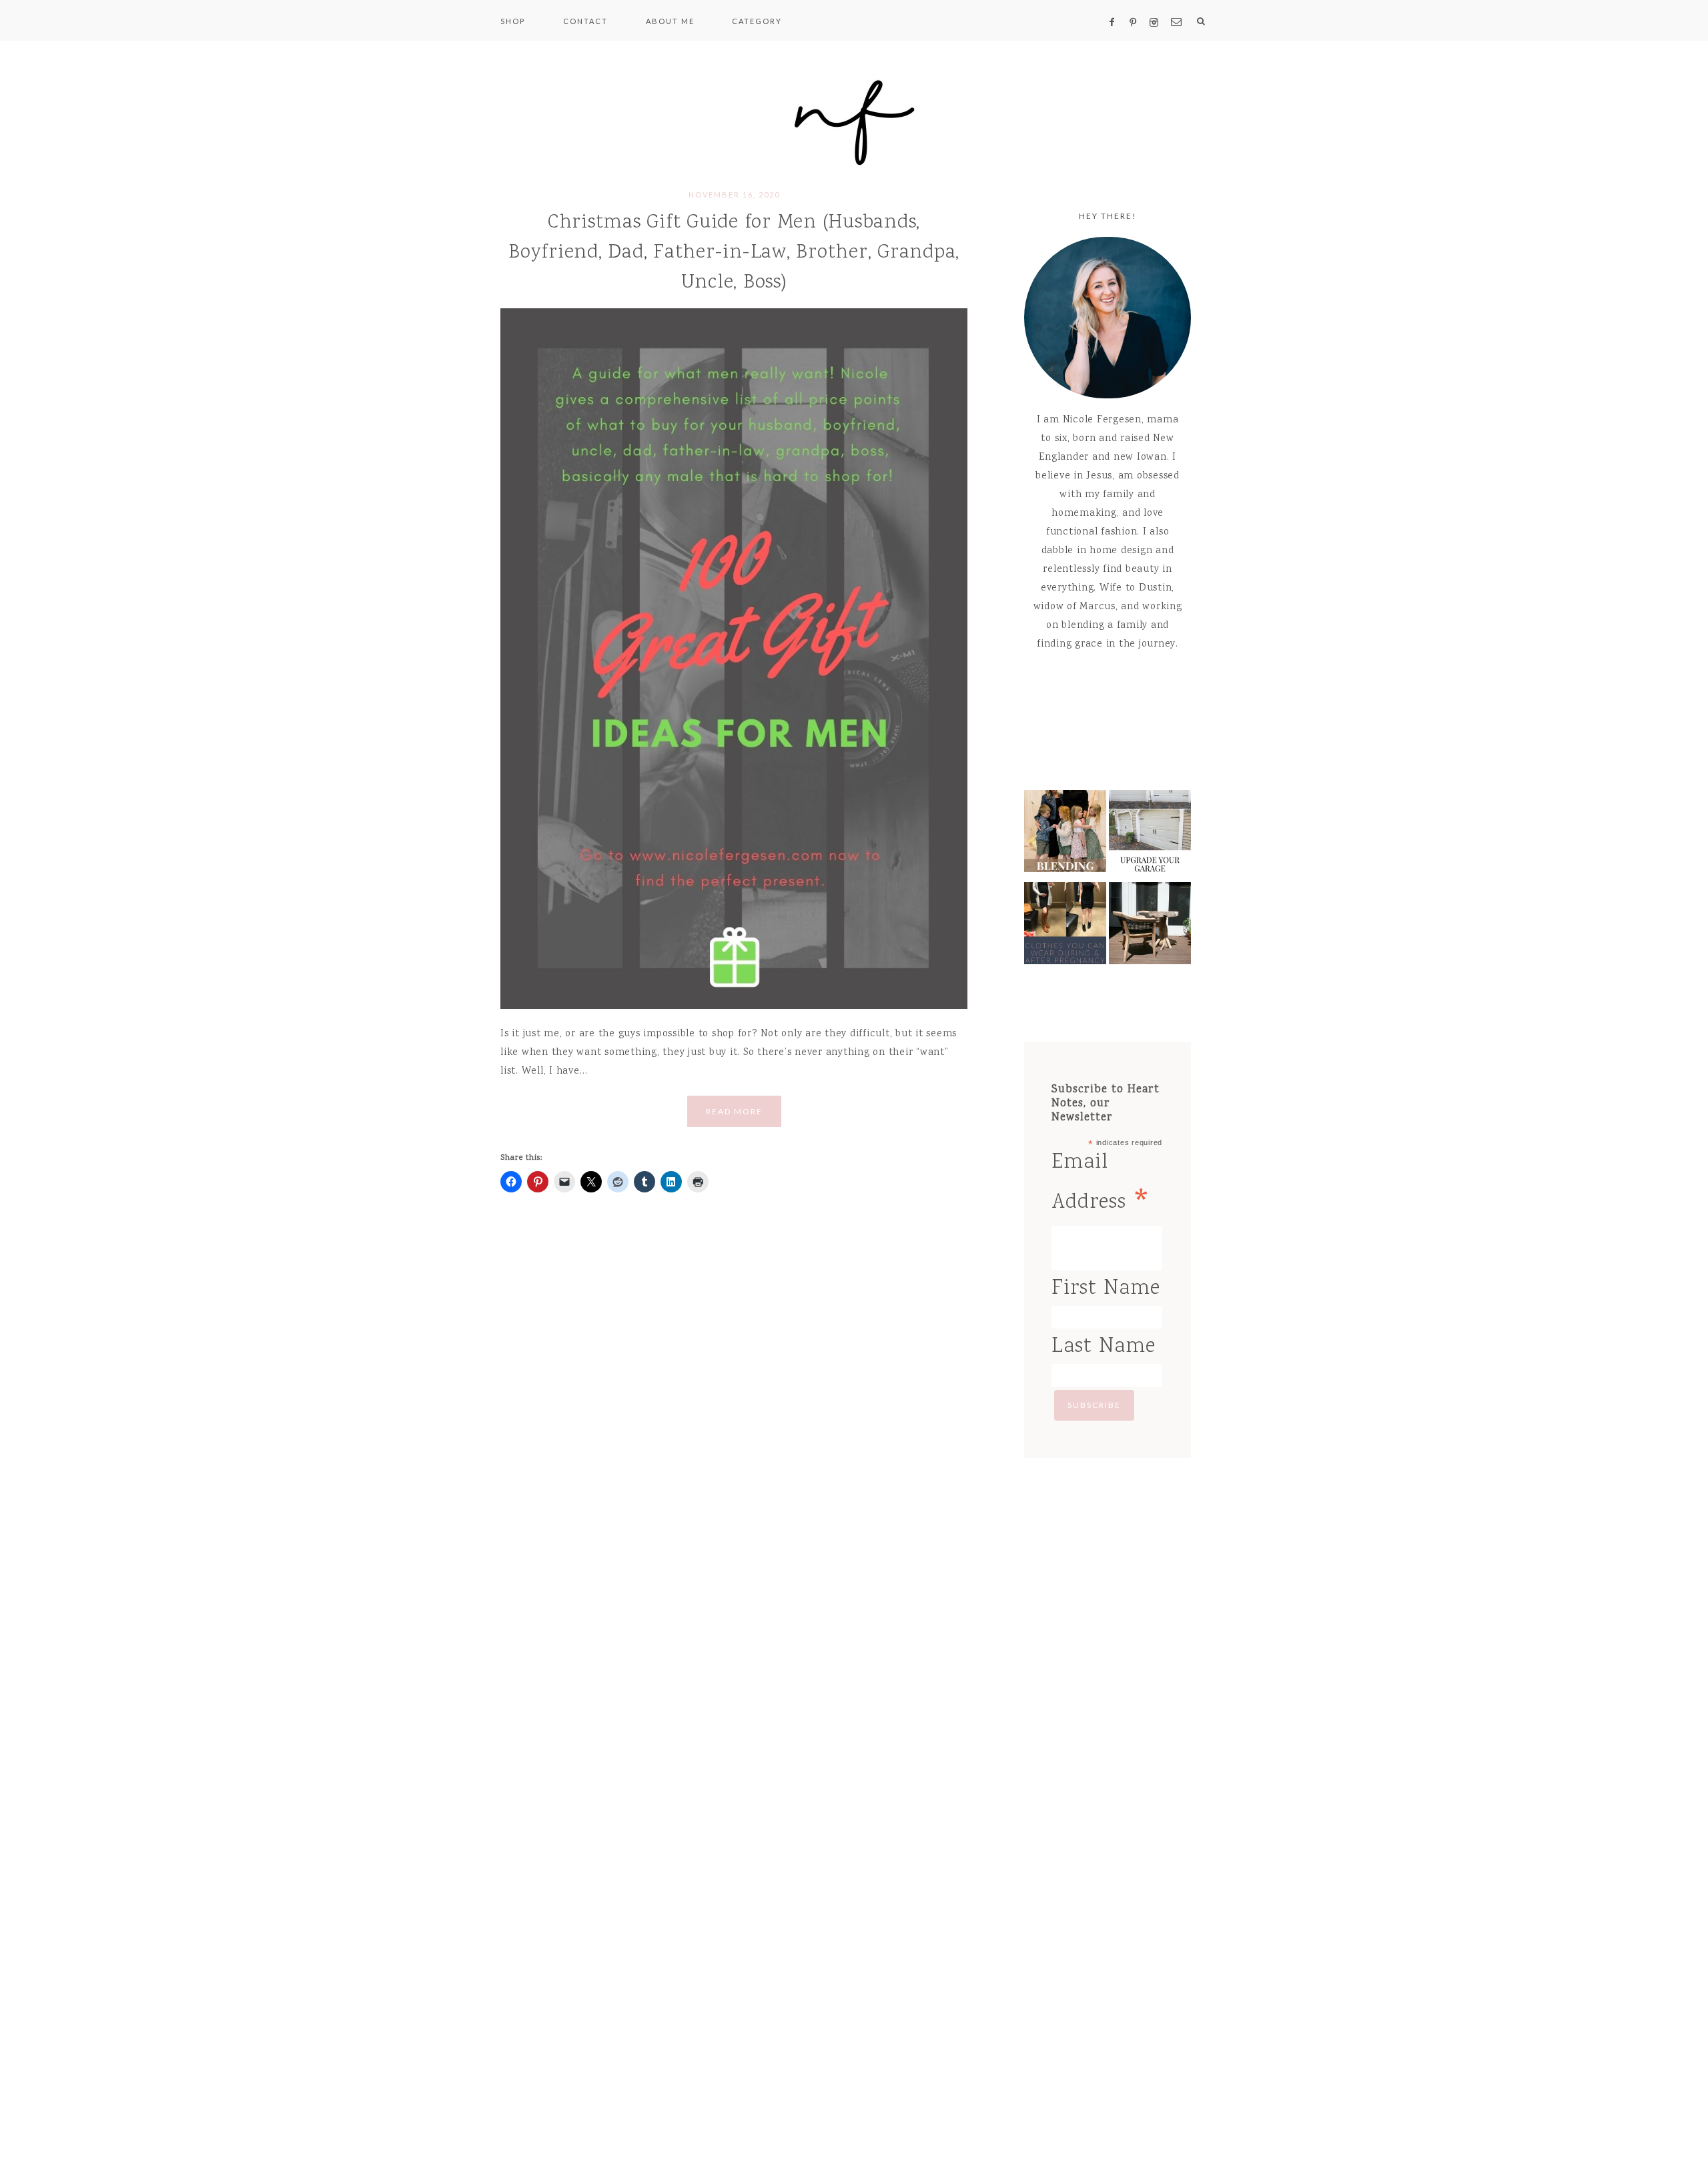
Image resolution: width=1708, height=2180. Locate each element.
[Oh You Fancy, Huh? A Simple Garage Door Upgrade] (1150, 835)
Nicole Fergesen (854, 120)
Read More (734, 1111)
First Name (1106, 1289)
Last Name (1104, 1347)
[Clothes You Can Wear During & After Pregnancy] (1065, 927)
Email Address (1102, 1186)
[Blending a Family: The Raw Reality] (1065, 835)
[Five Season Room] (1150, 927)
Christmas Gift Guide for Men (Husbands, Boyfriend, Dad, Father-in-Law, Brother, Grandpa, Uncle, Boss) (734, 253)
